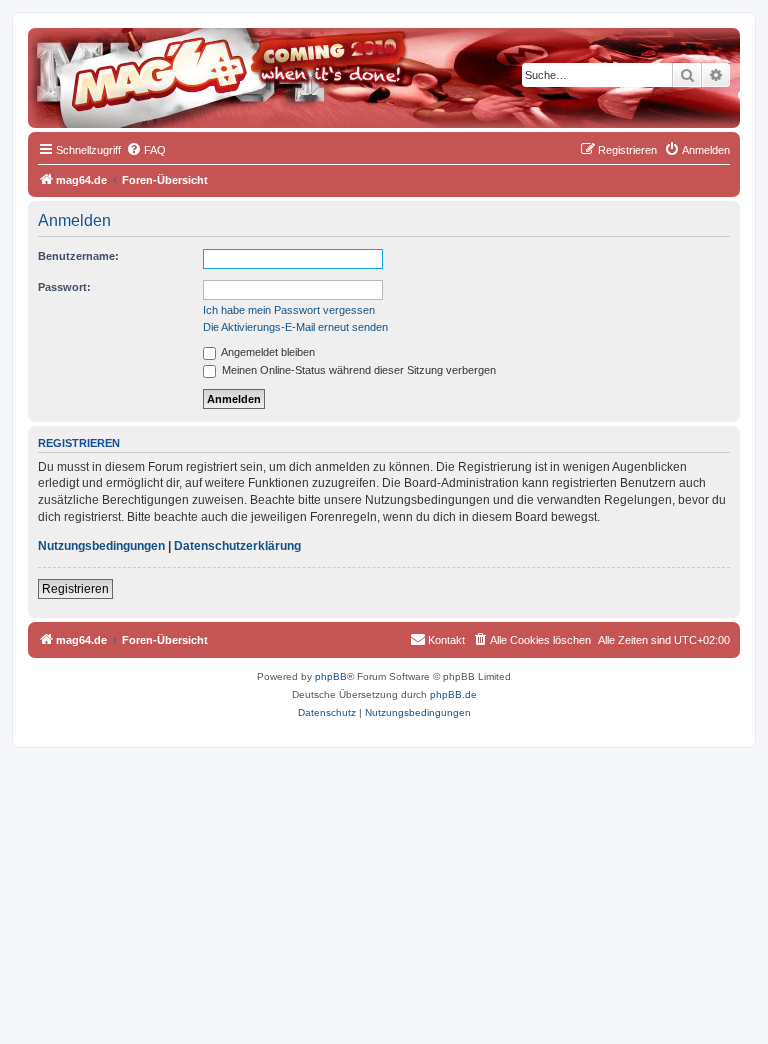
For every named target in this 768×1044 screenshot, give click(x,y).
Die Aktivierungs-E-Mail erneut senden (295, 327)
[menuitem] (146, 150)
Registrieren (75, 589)
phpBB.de (453, 694)
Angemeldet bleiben (267, 352)
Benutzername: (78, 256)
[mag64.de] (119, 65)
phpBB (331, 676)
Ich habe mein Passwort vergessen (289, 310)
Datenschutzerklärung (237, 546)
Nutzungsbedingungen (101, 546)
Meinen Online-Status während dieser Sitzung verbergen (357, 370)
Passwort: (64, 287)
